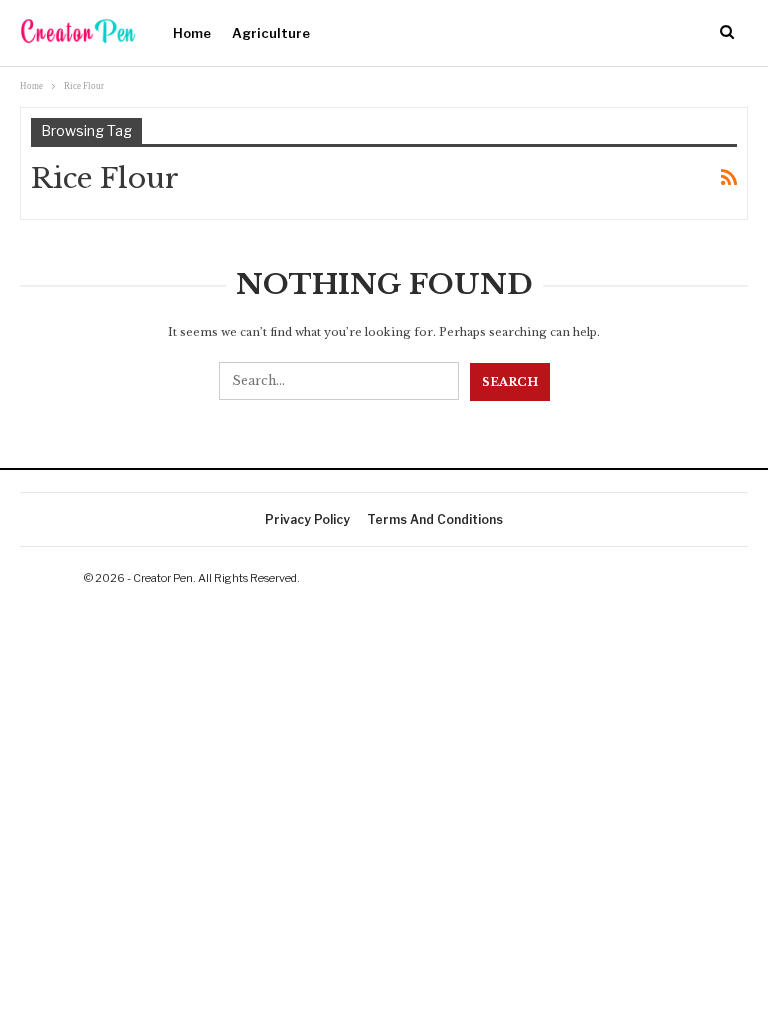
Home (192, 33)
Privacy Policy (307, 519)
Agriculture (271, 33)
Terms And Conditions (435, 519)
